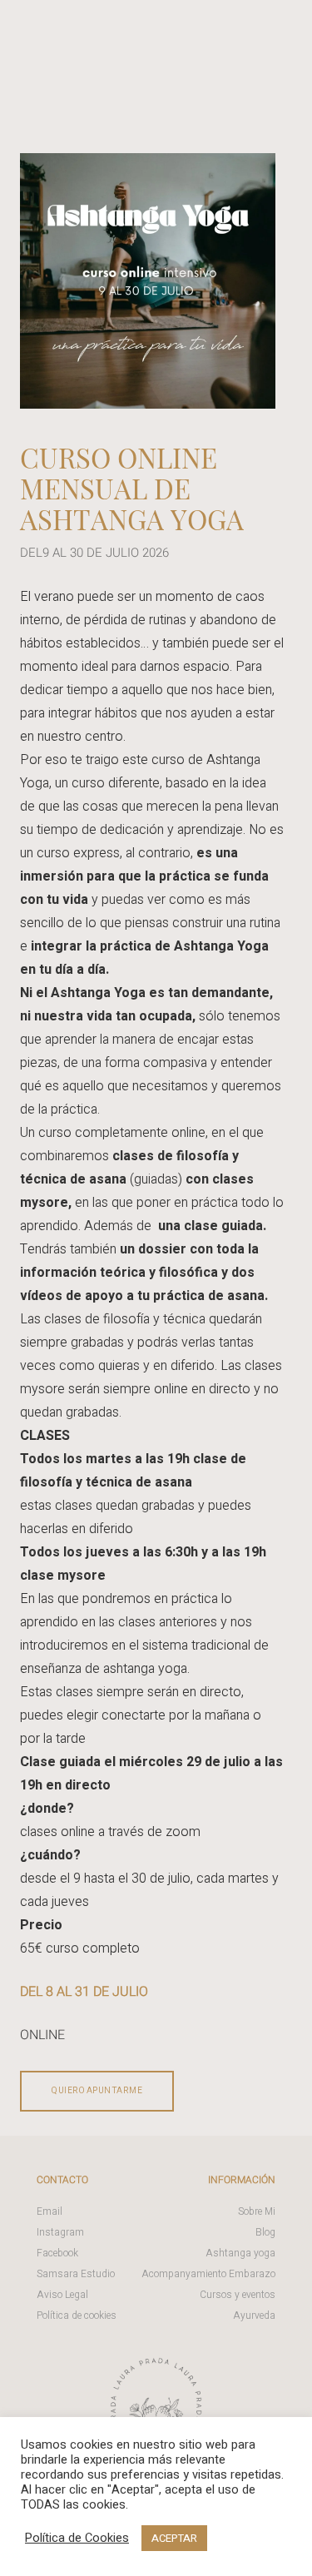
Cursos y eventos (238, 2295)
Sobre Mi (257, 2211)
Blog (265, 2232)
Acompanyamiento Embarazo (208, 2274)
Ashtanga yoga (240, 2253)
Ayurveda (254, 2315)
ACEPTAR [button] (174, 2538)
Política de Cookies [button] (77, 2539)
